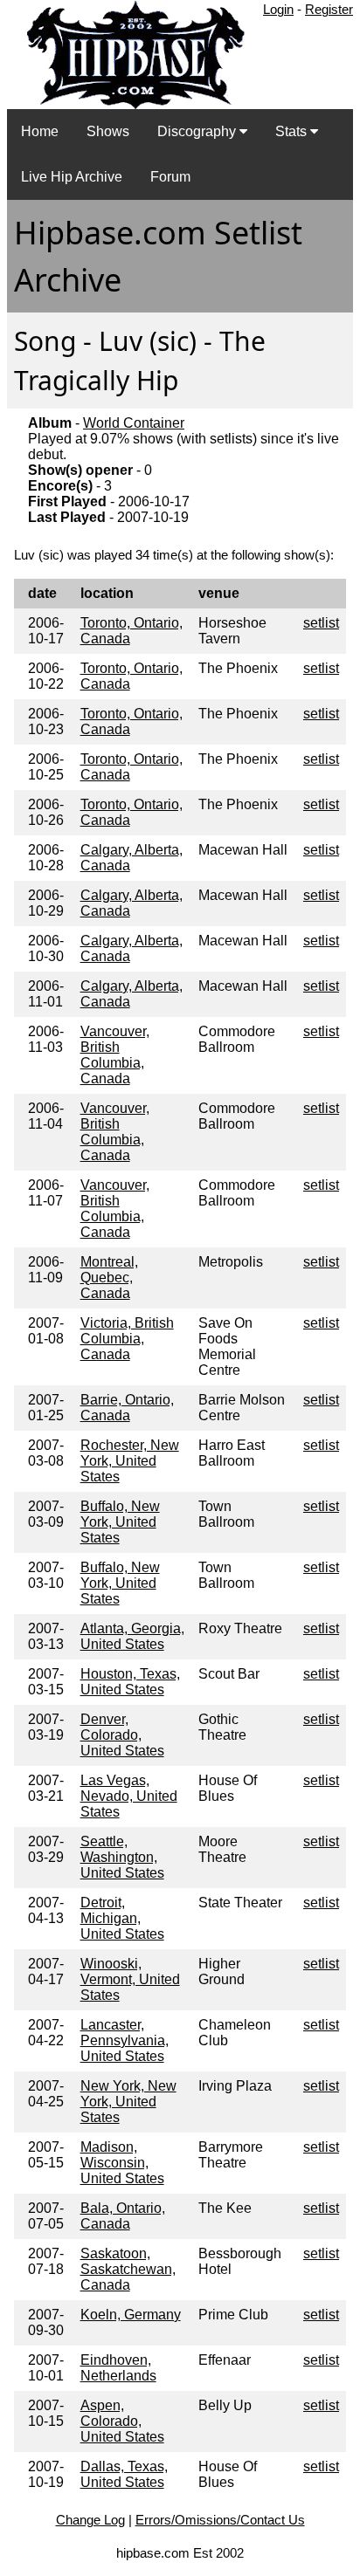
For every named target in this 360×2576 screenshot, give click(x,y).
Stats (293, 131)
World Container (134, 423)
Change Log (90, 2520)
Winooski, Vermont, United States (130, 1979)
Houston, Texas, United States (130, 1682)
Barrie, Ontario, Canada (127, 1408)
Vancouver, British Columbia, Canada (115, 1055)
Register (329, 9)
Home (40, 131)
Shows (108, 131)
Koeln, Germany (131, 2315)
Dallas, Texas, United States (124, 2474)
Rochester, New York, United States (130, 1461)
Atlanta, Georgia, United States (132, 1636)
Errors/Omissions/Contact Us (220, 2520)
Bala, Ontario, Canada (123, 2216)
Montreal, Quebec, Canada (109, 1278)
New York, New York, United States (128, 2102)
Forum (170, 177)
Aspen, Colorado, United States (122, 2421)
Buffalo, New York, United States (120, 1522)
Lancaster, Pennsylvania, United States (125, 2040)
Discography (198, 131)
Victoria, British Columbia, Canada (127, 1339)
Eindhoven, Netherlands (118, 2368)
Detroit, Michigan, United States (122, 1918)
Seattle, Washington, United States (122, 1857)
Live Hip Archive (72, 177)
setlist (321, 623)
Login (278, 9)
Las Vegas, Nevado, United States (129, 1796)
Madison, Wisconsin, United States (122, 2163)
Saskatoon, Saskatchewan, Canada (128, 2269)
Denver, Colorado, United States (122, 1735)
